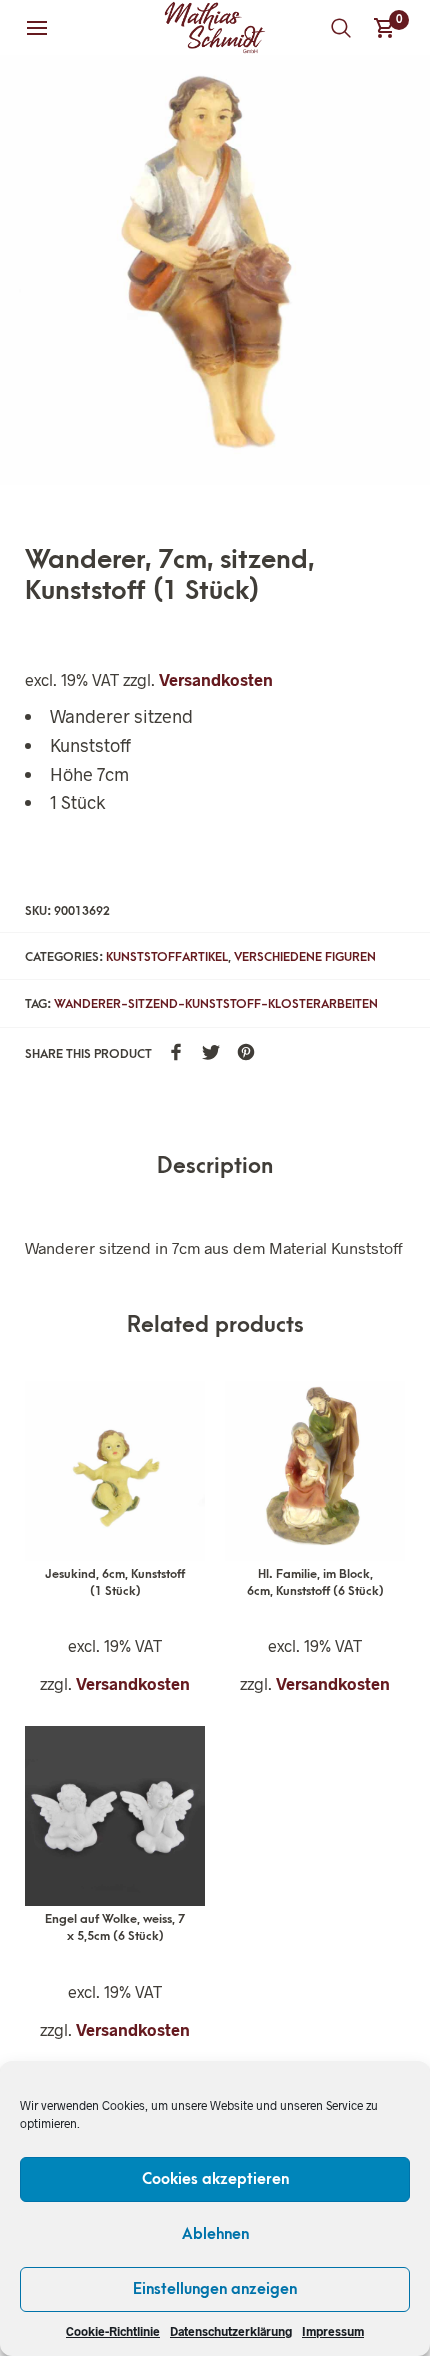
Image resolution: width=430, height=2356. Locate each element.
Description (215, 1166)
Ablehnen (215, 2234)
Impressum (333, 2331)
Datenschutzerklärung (231, 2331)
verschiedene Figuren (305, 957)
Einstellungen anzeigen (215, 2289)
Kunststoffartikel (167, 957)
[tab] (215, 1167)
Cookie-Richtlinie (113, 2331)
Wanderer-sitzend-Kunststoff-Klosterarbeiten (216, 1004)
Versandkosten (216, 679)
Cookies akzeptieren (215, 2179)
